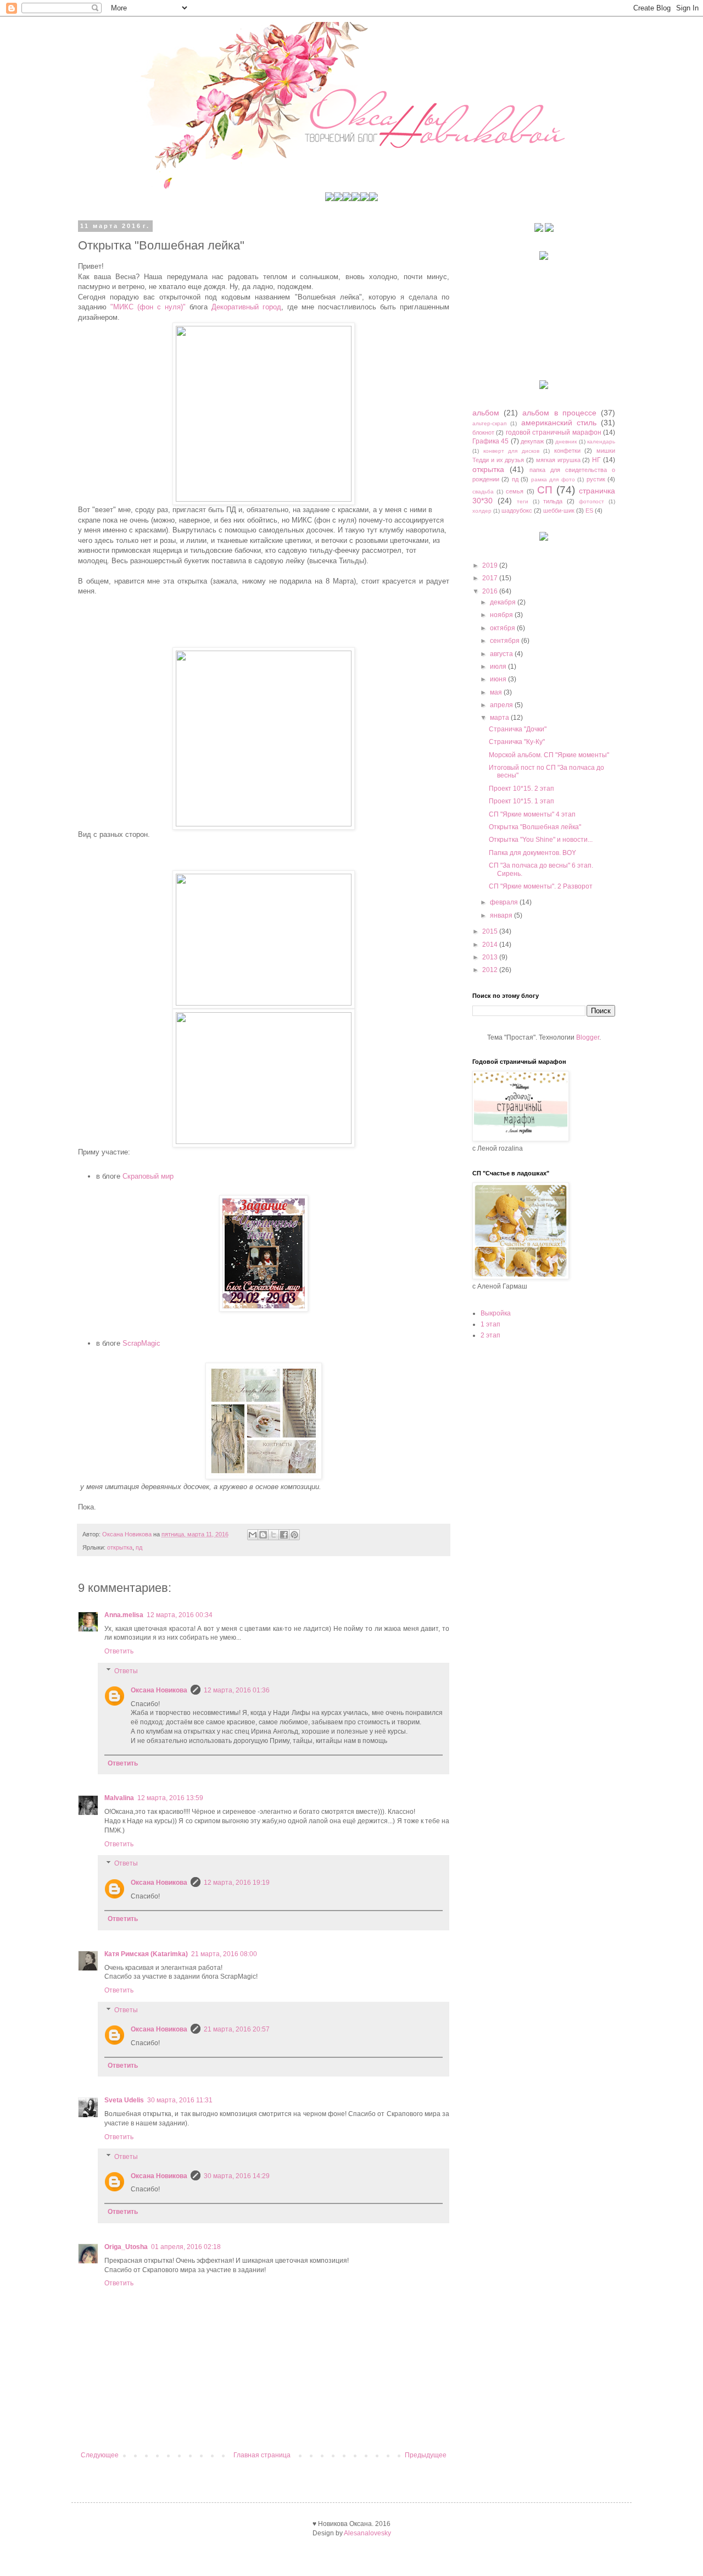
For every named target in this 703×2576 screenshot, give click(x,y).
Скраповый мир (148, 1176)
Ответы (126, 1671)
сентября (506, 641)
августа (502, 654)
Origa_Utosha (126, 2247)
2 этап (490, 1335)
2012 (491, 970)
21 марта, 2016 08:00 (224, 1954)
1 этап (490, 1324)
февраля (505, 902)
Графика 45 (490, 441)
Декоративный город (246, 307)
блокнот (483, 432)
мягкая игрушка (558, 460)
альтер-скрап (489, 423)
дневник (566, 442)
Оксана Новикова (159, 1690)
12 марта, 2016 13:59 (170, 1798)
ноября (502, 615)
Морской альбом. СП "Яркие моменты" (549, 755)
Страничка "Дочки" (518, 729)
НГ (596, 460)
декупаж (532, 441)
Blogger (588, 1037)
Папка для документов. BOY (532, 853)
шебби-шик (559, 510)
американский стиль (559, 423)
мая (497, 692)
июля (499, 667)
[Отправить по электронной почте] (253, 1535)
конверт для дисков (511, 451)
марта (500, 718)
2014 (491, 945)
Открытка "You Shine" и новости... (541, 840)
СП (545, 490)
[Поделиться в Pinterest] (294, 1535)
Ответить (119, 1651)
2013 (491, 957)
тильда (553, 501)
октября (503, 628)
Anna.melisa (124, 1615)
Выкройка (496, 1313)
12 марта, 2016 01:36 (237, 1690)
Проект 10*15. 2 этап (521, 789)
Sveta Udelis (124, 2100)
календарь (601, 442)
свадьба (483, 492)
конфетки (567, 451)
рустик (596, 479)
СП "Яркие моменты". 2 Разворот (541, 886)
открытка (120, 1547)
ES (589, 510)
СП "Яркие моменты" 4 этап (532, 814)
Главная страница (262, 2455)
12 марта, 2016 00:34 (180, 1615)
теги (523, 501)
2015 (491, 931)
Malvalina (119, 1798)
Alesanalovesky (367, 2533)
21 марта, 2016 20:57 (237, 2029)
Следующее (100, 2455)
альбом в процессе (559, 413)
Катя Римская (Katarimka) (146, 1954)
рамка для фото (553, 479)
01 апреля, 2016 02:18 (186, 2247)
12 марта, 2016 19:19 (237, 1883)
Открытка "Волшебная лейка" (535, 827)
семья (515, 491)
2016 (491, 591)
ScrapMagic (141, 1343)
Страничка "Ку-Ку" (517, 742)
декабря (504, 602)
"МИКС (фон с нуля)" (148, 307)
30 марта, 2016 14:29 (237, 2176)
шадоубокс (517, 510)
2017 (491, 578)
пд (139, 1547)
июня (499, 679)
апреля (502, 705)
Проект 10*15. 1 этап (521, 801)
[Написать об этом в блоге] (263, 1535)
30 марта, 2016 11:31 (180, 2100)
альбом (486, 413)
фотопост (592, 501)
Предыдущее (426, 2455)
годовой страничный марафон (554, 432)
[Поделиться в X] (274, 1535)
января (502, 915)
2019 (491, 565)
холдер (482, 511)
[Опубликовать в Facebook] (284, 1535)
